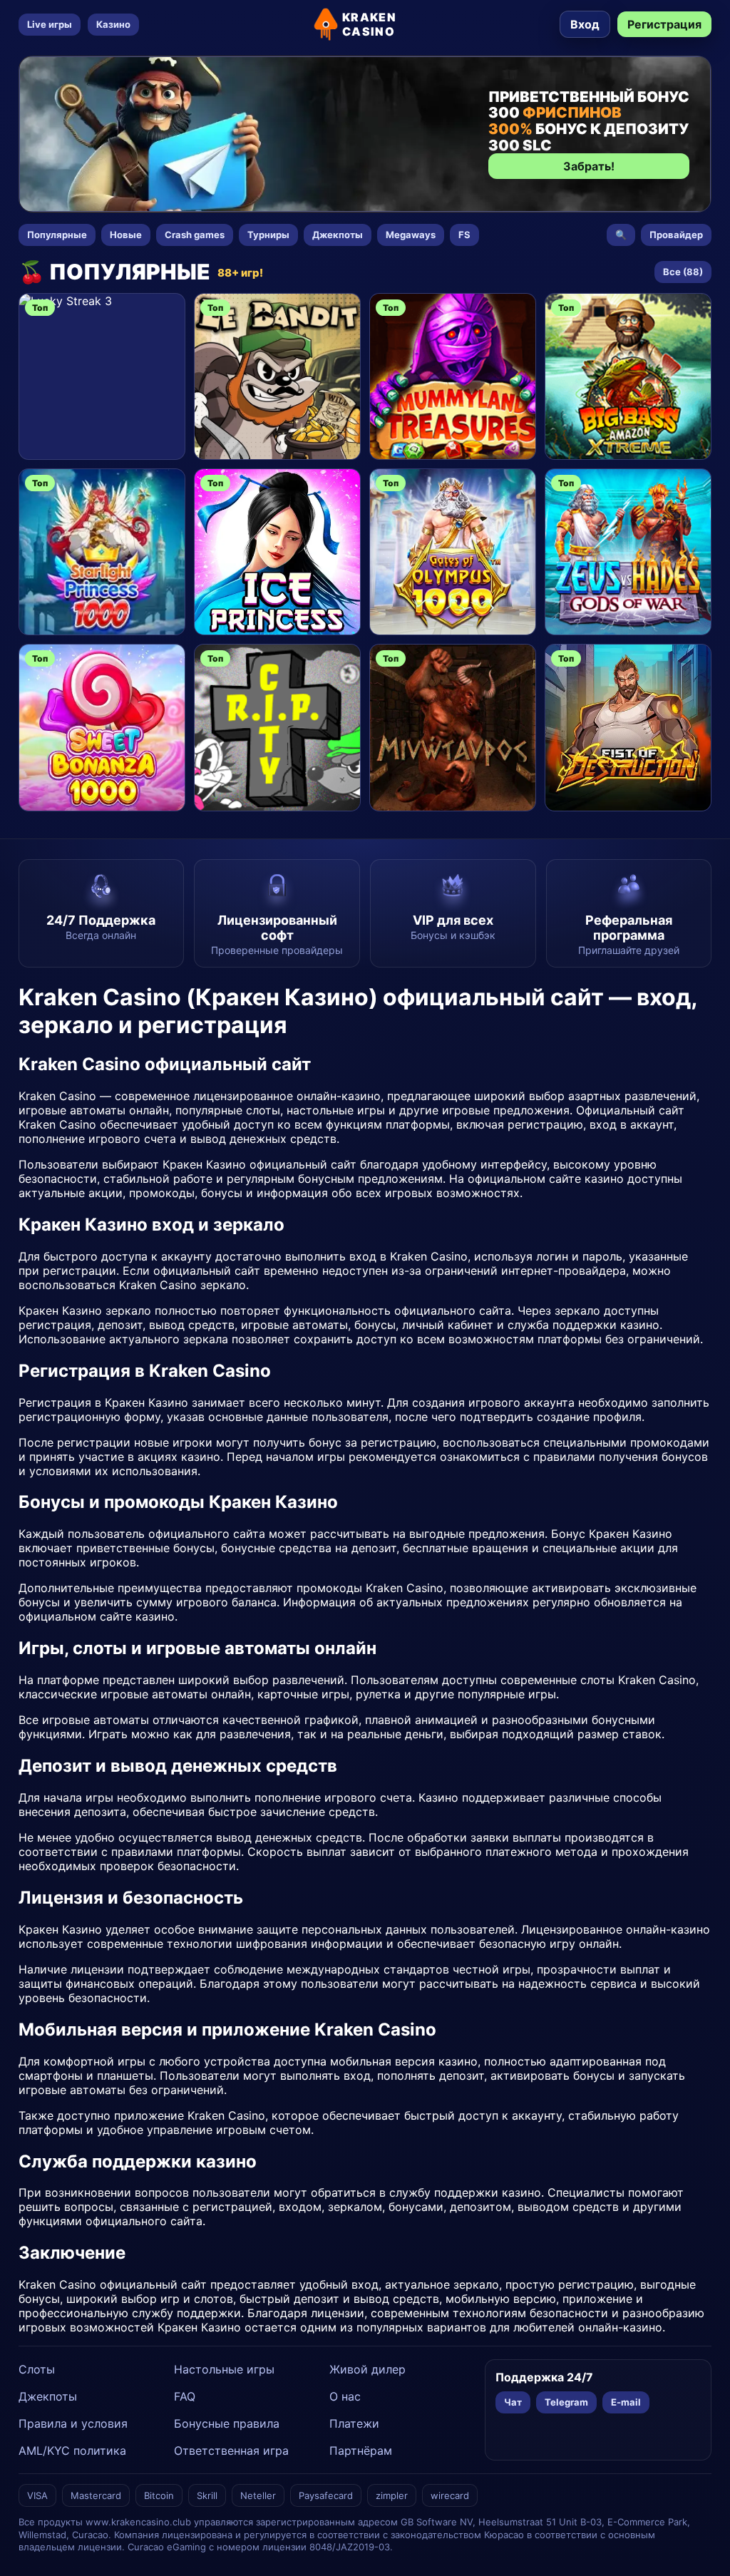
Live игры (50, 24)
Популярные (57, 235)
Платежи (354, 2423)
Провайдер (676, 235)
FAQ (185, 2396)
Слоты (37, 2369)
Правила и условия (73, 2423)
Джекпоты (338, 235)
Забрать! (589, 166)
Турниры (268, 235)
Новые (126, 235)
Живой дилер (367, 2369)
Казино (113, 24)
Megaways (411, 235)
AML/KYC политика (72, 2451)
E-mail (626, 2402)
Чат (513, 2402)
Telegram (566, 2402)
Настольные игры (224, 2369)
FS (464, 235)
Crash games (195, 235)
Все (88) (683, 272)
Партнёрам (361, 2451)
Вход (585, 24)
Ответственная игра (231, 2451)
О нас (345, 2396)
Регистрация (664, 24)
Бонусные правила (227, 2423)
